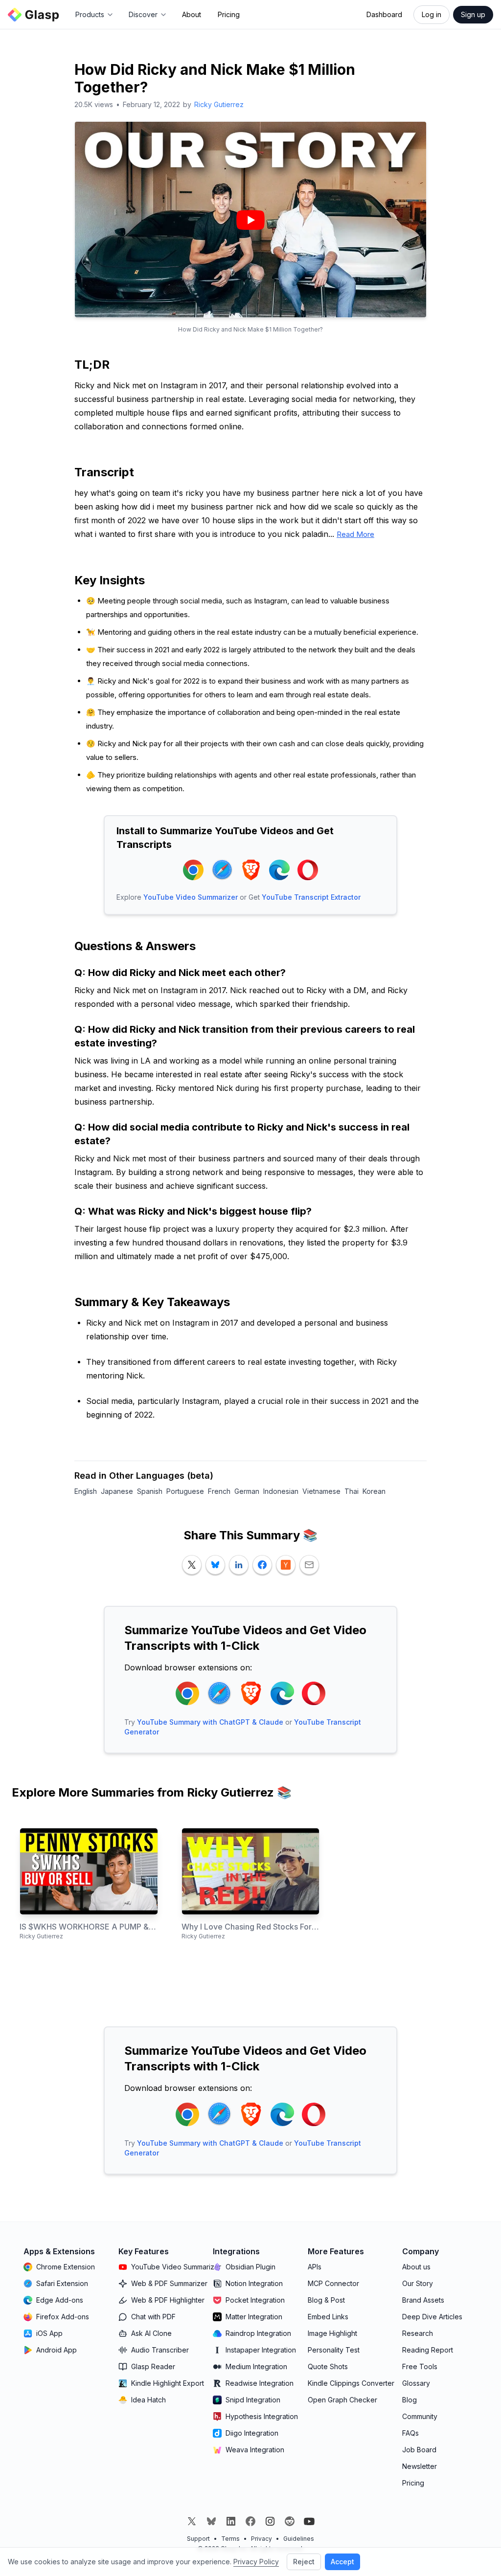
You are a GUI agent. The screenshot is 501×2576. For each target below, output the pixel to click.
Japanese (117, 1491)
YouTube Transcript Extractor (311, 897)
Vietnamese (321, 1491)
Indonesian (281, 1491)
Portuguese (185, 1491)
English (86, 1491)
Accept (342, 2562)
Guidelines (299, 2539)
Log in (432, 14)
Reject (304, 2562)
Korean (374, 1491)
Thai (352, 1491)
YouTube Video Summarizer (191, 897)
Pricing (229, 14)
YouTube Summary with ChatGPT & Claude (210, 1722)
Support (198, 2539)
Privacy (262, 2539)
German (247, 1491)
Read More (355, 534)
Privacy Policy (256, 2562)
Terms (230, 2539)
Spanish (150, 1491)
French (219, 1491)
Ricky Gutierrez (219, 104)
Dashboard (384, 14)
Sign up (473, 14)
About (192, 14)
